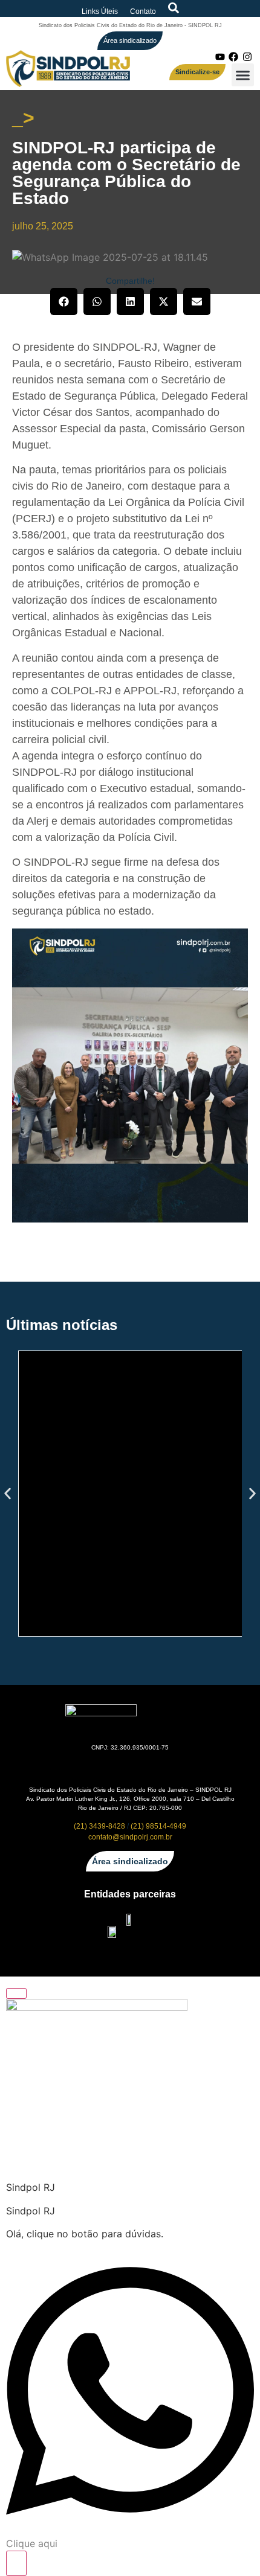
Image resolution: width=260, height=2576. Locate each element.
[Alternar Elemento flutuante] (16, 2563)
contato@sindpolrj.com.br (130, 1837)
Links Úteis (100, 11)
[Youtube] (220, 57)
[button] (243, 75)
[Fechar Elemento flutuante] (16, 1993)
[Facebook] (233, 57)
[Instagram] (247, 57)
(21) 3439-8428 (99, 1826)
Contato (143, 11)
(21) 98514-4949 (158, 1826)
